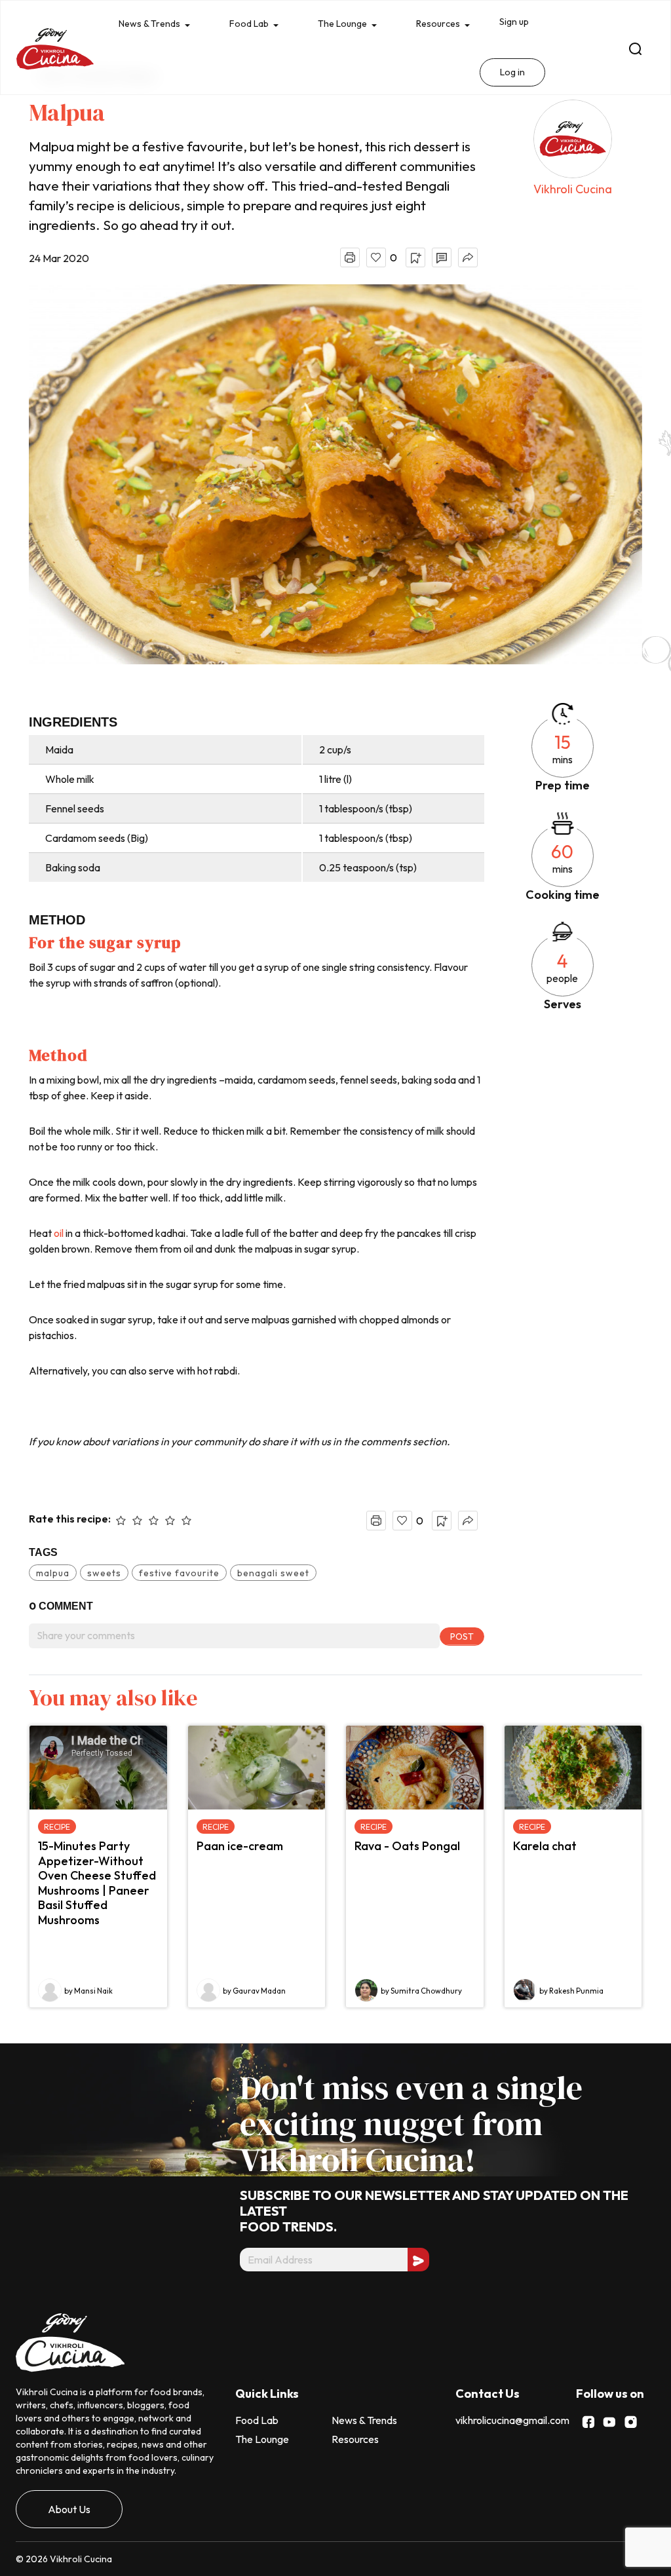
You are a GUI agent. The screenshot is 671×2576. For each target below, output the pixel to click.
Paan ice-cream (240, 1846)
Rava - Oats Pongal (407, 1846)
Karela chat (545, 1846)
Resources (452, 25)
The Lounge (353, 25)
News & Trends (151, 25)
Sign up (531, 23)
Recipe (57, 1827)
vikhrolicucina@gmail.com (512, 2420)
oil (60, 1233)
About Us (69, 2509)
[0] (376, 257)
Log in (529, 75)
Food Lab (255, 25)
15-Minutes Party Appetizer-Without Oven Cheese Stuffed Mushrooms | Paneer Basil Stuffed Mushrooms (97, 1883)
